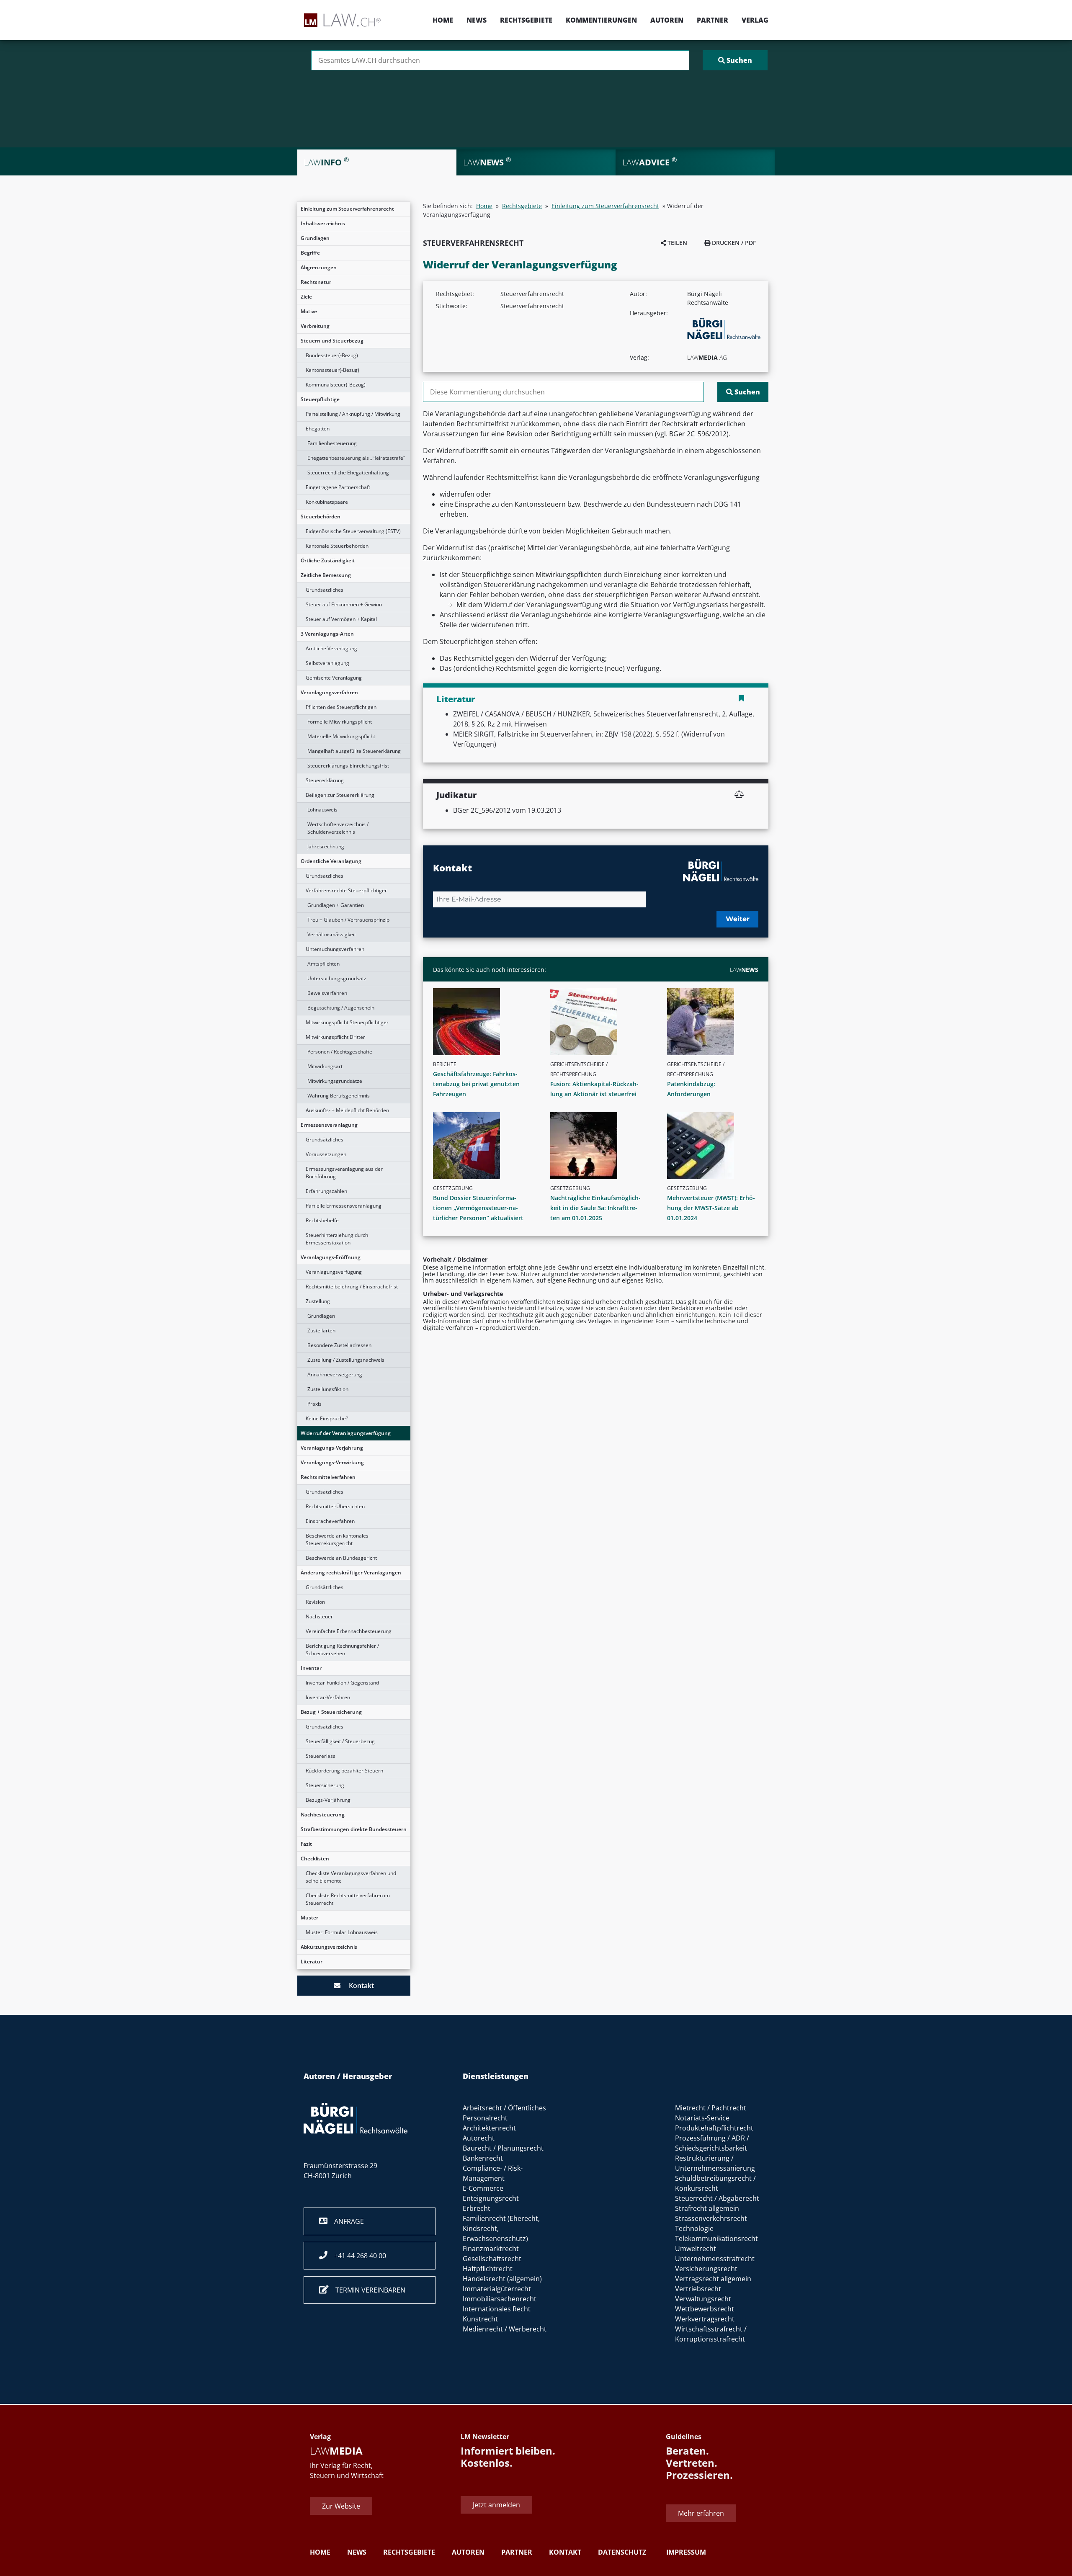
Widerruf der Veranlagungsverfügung (346, 1433)
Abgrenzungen (319, 267)
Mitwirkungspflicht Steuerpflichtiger (347, 1022)
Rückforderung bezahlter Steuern (344, 1771)
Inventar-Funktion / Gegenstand (342, 1683)
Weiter (738, 919)
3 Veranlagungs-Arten (327, 634)
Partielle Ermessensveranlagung (344, 1206)
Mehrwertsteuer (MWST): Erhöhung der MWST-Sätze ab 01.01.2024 (711, 1208)
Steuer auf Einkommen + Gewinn (344, 604)
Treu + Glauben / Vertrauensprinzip (348, 920)
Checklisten (315, 1859)
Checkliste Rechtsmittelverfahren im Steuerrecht (348, 1899)
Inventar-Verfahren (328, 1697)
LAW (744, 970)
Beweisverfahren (327, 993)
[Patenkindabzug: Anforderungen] (716, 1022)
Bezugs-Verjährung (328, 1800)
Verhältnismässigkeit (332, 934)
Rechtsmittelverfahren (328, 1477)
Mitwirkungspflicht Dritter (335, 1037)
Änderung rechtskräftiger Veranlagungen (351, 1573)
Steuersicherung (325, 1785)
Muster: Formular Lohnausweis (342, 1932)
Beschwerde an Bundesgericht (341, 1558)
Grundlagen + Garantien (336, 905)
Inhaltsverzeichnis (323, 223)
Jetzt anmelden (496, 2505)
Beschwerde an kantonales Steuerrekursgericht (337, 1539)
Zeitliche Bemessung (326, 575)
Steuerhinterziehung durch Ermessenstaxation (337, 1239)
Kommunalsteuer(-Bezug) (336, 385)
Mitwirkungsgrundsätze (335, 1081)
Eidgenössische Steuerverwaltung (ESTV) (353, 531)
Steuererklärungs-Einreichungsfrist (348, 766)
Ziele (306, 297)
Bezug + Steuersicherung (331, 1712)
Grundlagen (315, 238)
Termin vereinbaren (367, 2290)
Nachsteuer (319, 1616)
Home (443, 20)
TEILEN (676, 243)
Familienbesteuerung (332, 443)
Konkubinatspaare (327, 502)
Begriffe (310, 253)
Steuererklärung (325, 780)
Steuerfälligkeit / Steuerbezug (340, 1741)
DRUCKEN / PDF (733, 243)
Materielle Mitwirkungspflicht (341, 736)
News (477, 20)
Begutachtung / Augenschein (341, 1008)
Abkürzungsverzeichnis (329, 1947)
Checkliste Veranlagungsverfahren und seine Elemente (351, 1877)
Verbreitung (315, 326)
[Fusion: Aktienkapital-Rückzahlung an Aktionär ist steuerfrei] (599, 1022)
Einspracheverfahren (330, 1521)
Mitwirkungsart (325, 1066)
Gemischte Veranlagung (334, 678)
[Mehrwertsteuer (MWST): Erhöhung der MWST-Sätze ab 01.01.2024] (716, 1146)
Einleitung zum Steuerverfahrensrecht (347, 209)
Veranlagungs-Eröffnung (331, 1257)
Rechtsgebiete (526, 20)
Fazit (306, 1844)
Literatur (312, 1962)
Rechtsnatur (316, 282)
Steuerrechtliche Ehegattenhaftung (348, 473)
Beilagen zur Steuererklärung (340, 795)
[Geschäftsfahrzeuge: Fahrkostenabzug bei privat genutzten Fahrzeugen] (482, 1022)
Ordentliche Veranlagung (331, 861)
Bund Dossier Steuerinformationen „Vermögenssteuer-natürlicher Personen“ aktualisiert (478, 1208)
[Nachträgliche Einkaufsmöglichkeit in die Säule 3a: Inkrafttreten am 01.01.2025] (599, 1146)
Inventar (311, 1668)
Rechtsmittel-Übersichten (335, 1506)
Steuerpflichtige (320, 399)
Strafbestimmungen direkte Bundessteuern (354, 1829)
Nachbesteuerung (323, 1815)
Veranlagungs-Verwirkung (332, 1462)
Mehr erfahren (701, 2514)
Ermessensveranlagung (329, 1125)
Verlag (755, 20)
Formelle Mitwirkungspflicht (340, 722)
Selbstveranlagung (327, 663)
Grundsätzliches (325, 590)
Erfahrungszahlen (326, 1191)
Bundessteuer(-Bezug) (332, 355)
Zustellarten (321, 1331)
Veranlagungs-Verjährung (332, 1448)
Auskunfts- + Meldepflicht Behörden (347, 1110)
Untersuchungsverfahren (335, 949)
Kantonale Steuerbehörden (337, 546)
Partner (713, 20)
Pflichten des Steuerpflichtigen (341, 707)
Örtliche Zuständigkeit (328, 560)
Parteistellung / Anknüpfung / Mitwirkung (353, 414)
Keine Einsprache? (327, 1418)
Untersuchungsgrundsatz (337, 978)
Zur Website (341, 2506)
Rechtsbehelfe (322, 1220)
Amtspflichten (323, 964)
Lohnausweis (322, 810)
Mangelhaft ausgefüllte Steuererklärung (354, 751)
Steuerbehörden (321, 516)
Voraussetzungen (326, 1154)
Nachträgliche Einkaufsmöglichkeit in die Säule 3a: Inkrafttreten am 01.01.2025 (595, 1208)
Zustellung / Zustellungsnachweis (346, 1360)
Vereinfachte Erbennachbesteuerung (349, 1631)
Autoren (667, 20)
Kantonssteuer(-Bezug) (332, 370)
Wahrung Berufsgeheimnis (339, 1096)
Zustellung (318, 1301)
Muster (309, 1918)
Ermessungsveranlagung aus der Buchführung (344, 1173)
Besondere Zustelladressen (339, 1345)
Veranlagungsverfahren (329, 692)
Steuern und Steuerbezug (332, 341)
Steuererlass (321, 1756)
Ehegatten (318, 429)
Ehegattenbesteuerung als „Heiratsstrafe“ (356, 458)
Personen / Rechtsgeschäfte (340, 1052)
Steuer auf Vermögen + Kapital (341, 619)
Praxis (314, 1404)
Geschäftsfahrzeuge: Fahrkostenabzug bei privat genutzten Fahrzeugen (476, 1084)
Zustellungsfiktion (328, 1389)
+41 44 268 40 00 (357, 2256)
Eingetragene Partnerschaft (338, 487)
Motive (309, 311)
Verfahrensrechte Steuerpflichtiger (346, 890)
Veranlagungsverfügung (334, 1272)
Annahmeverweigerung (335, 1374)
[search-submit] (735, 60)
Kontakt (357, 1986)
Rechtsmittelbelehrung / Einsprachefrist (352, 1287)
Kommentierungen (601, 20)
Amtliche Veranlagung (331, 648)
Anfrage (346, 2221)
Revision (315, 1602)
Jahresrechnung (326, 846)
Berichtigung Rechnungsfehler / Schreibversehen (342, 1650)
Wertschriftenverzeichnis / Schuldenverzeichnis (338, 828)
